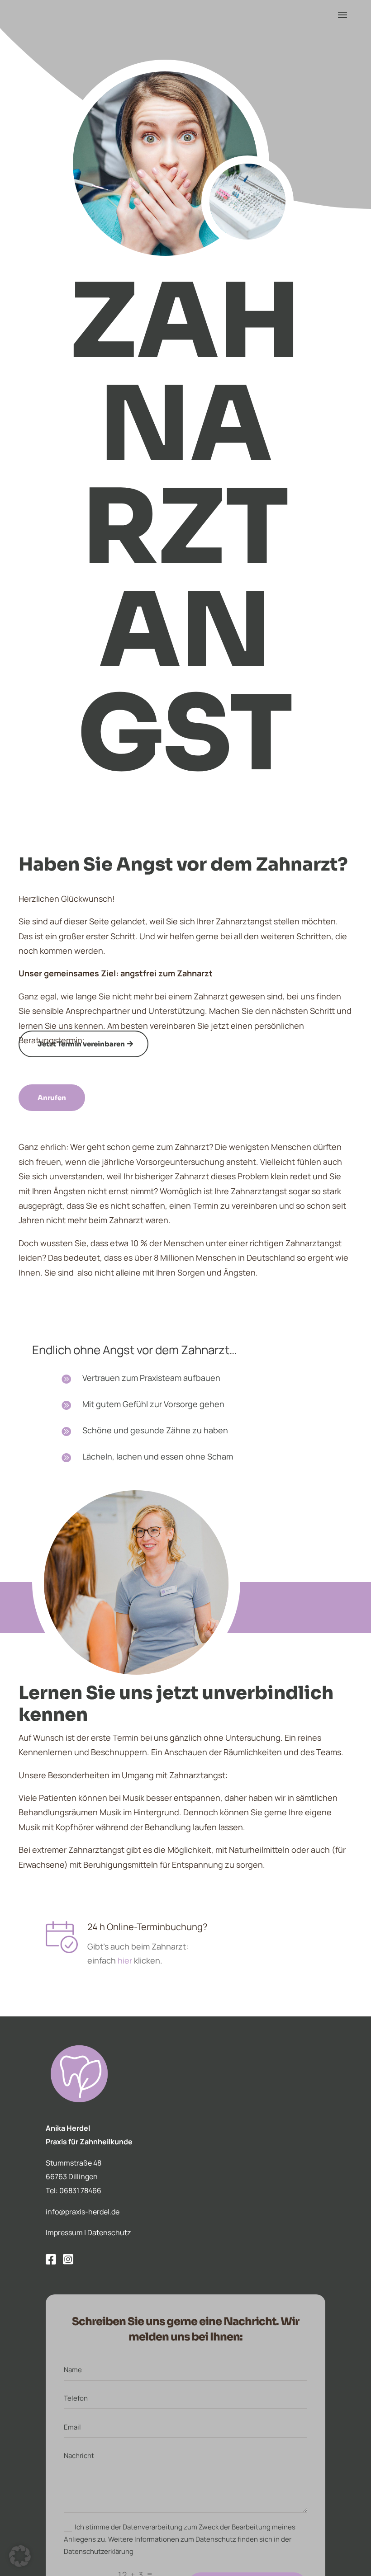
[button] (20, 2556)
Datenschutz (109, 2232)
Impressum (64, 2232)
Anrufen (52, 1098)
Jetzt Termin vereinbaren (81, 1044)
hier (125, 1960)
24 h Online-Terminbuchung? (147, 1927)
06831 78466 (80, 2190)
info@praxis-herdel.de (83, 2212)
